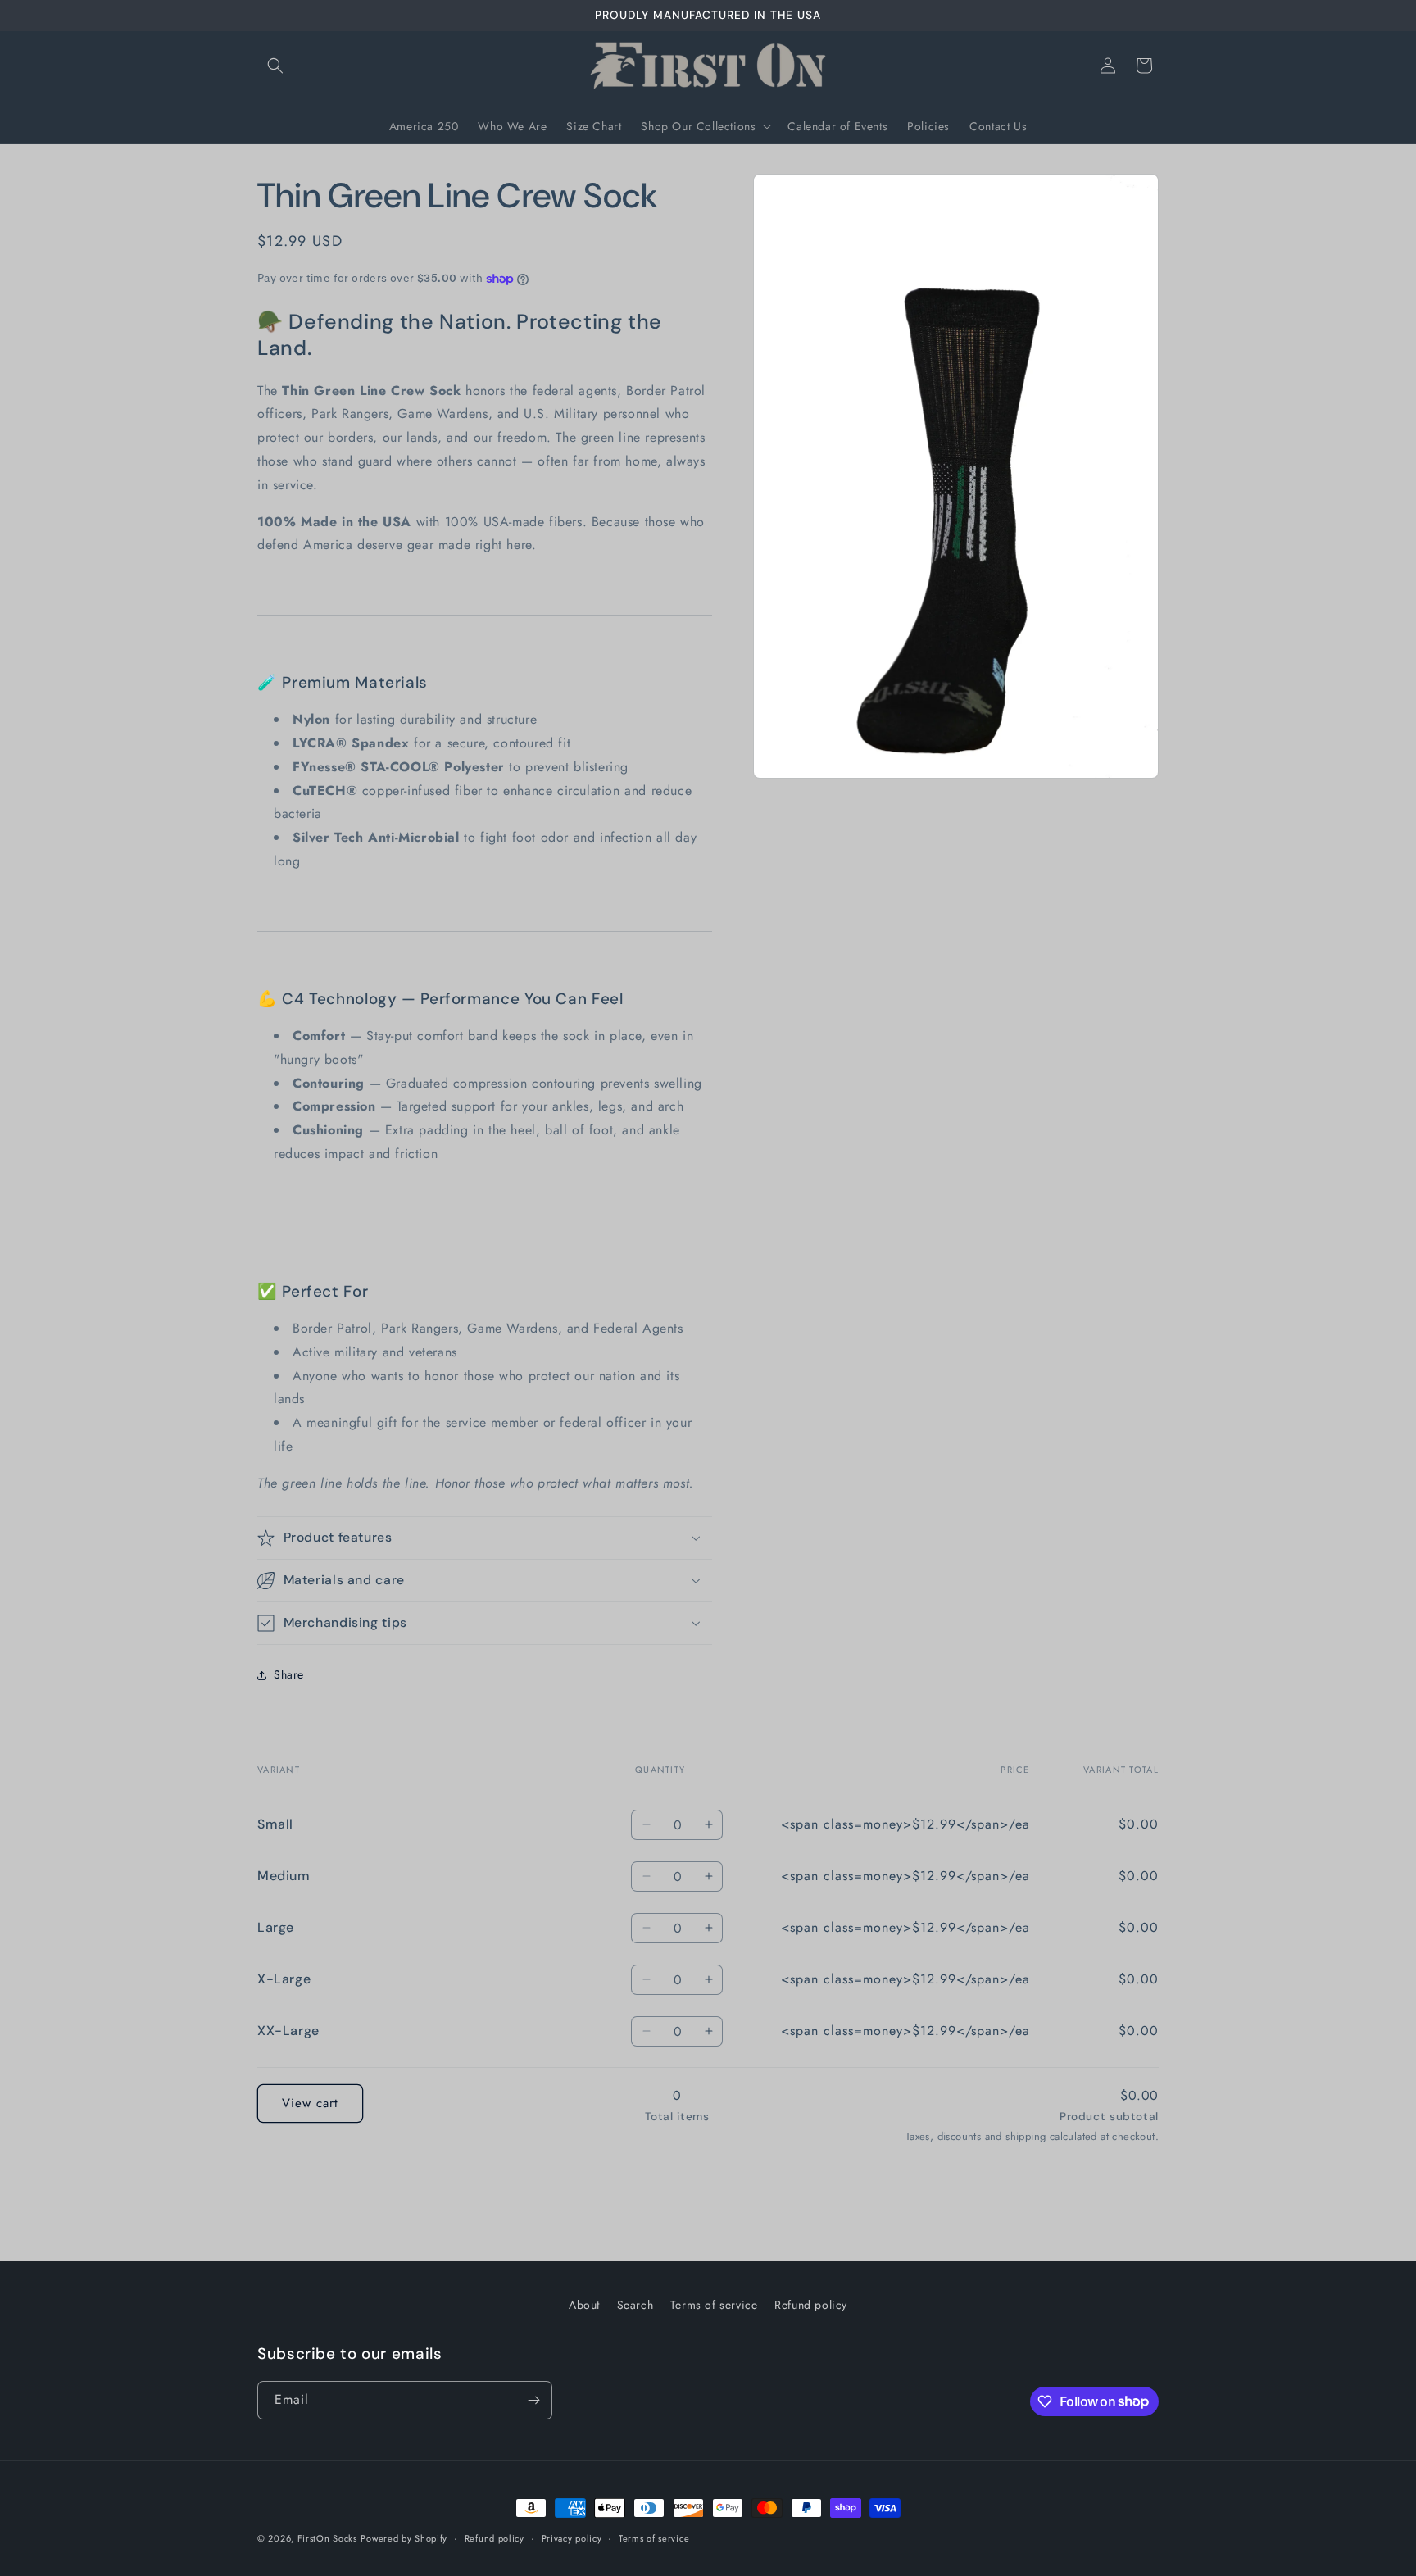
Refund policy (811, 2305)
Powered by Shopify (404, 2538)
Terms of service (714, 2305)
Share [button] (289, 1674)
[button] (275, 66)
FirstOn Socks (327, 2538)
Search (635, 2305)
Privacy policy (572, 2537)
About (584, 2305)
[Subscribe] (533, 2400)
